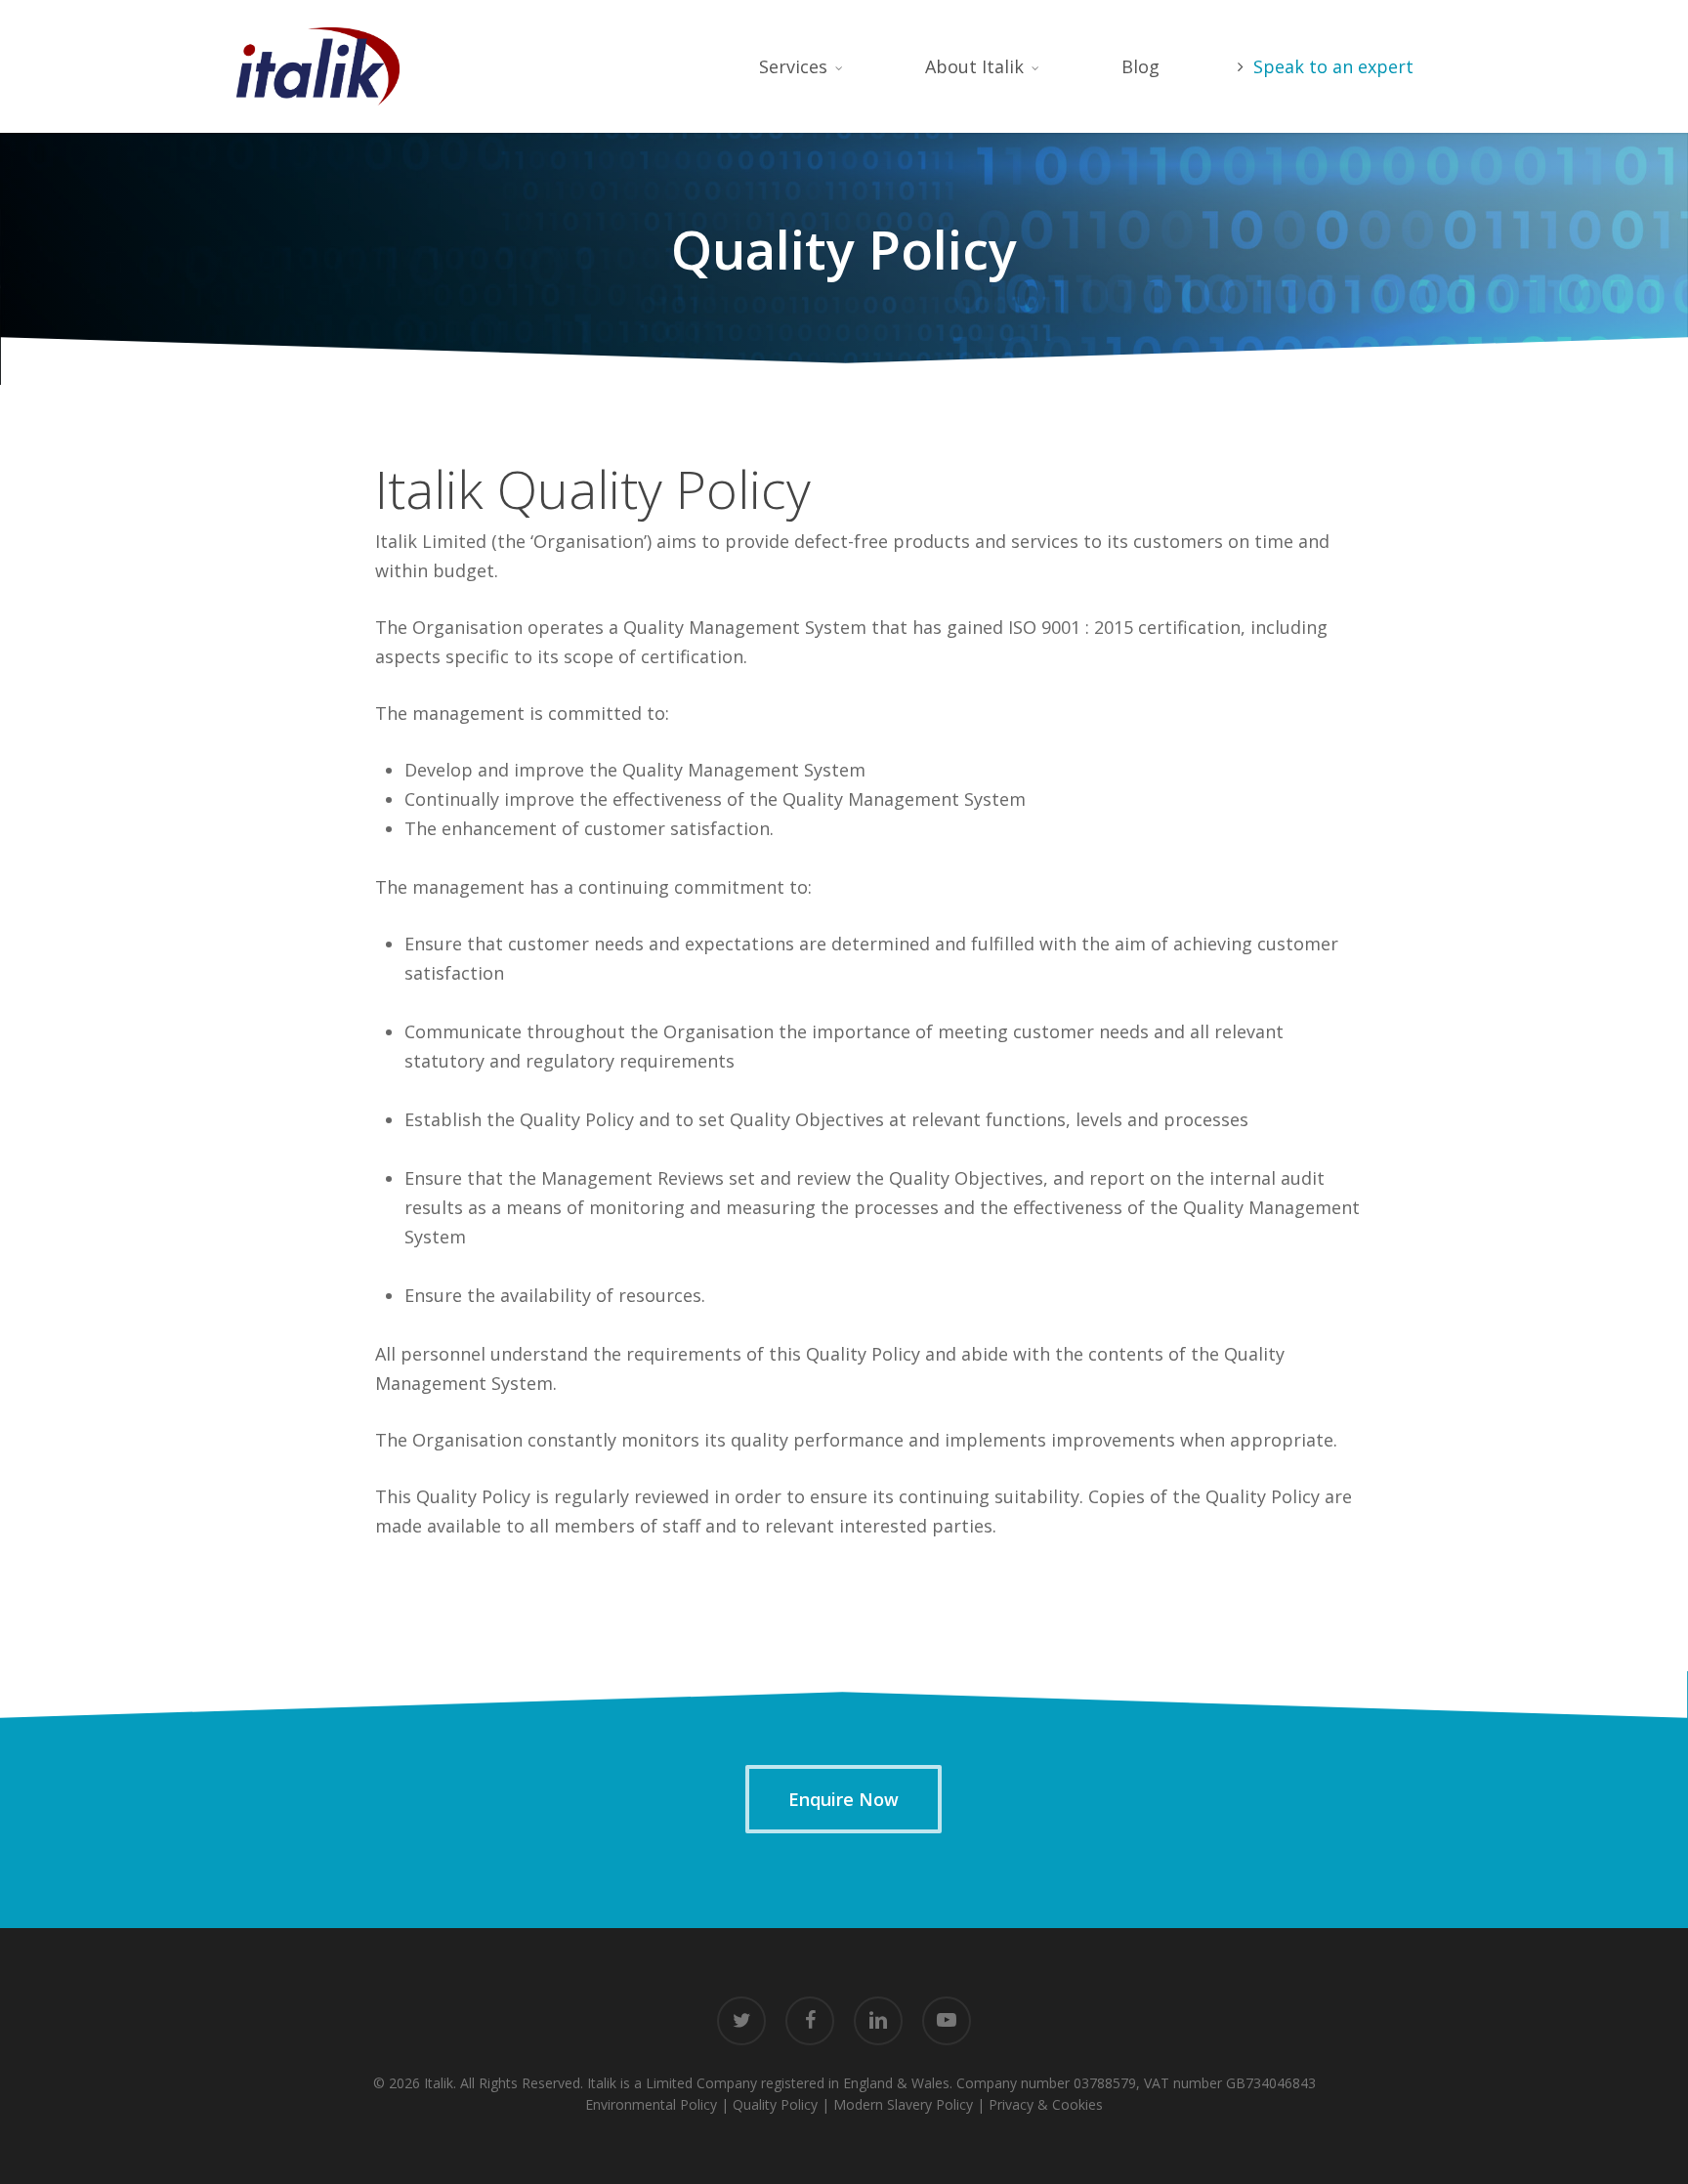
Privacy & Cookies (1046, 2104)
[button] (844, 1799)
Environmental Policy (651, 2104)
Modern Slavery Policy (903, 2104)
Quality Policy (775, 2104)
